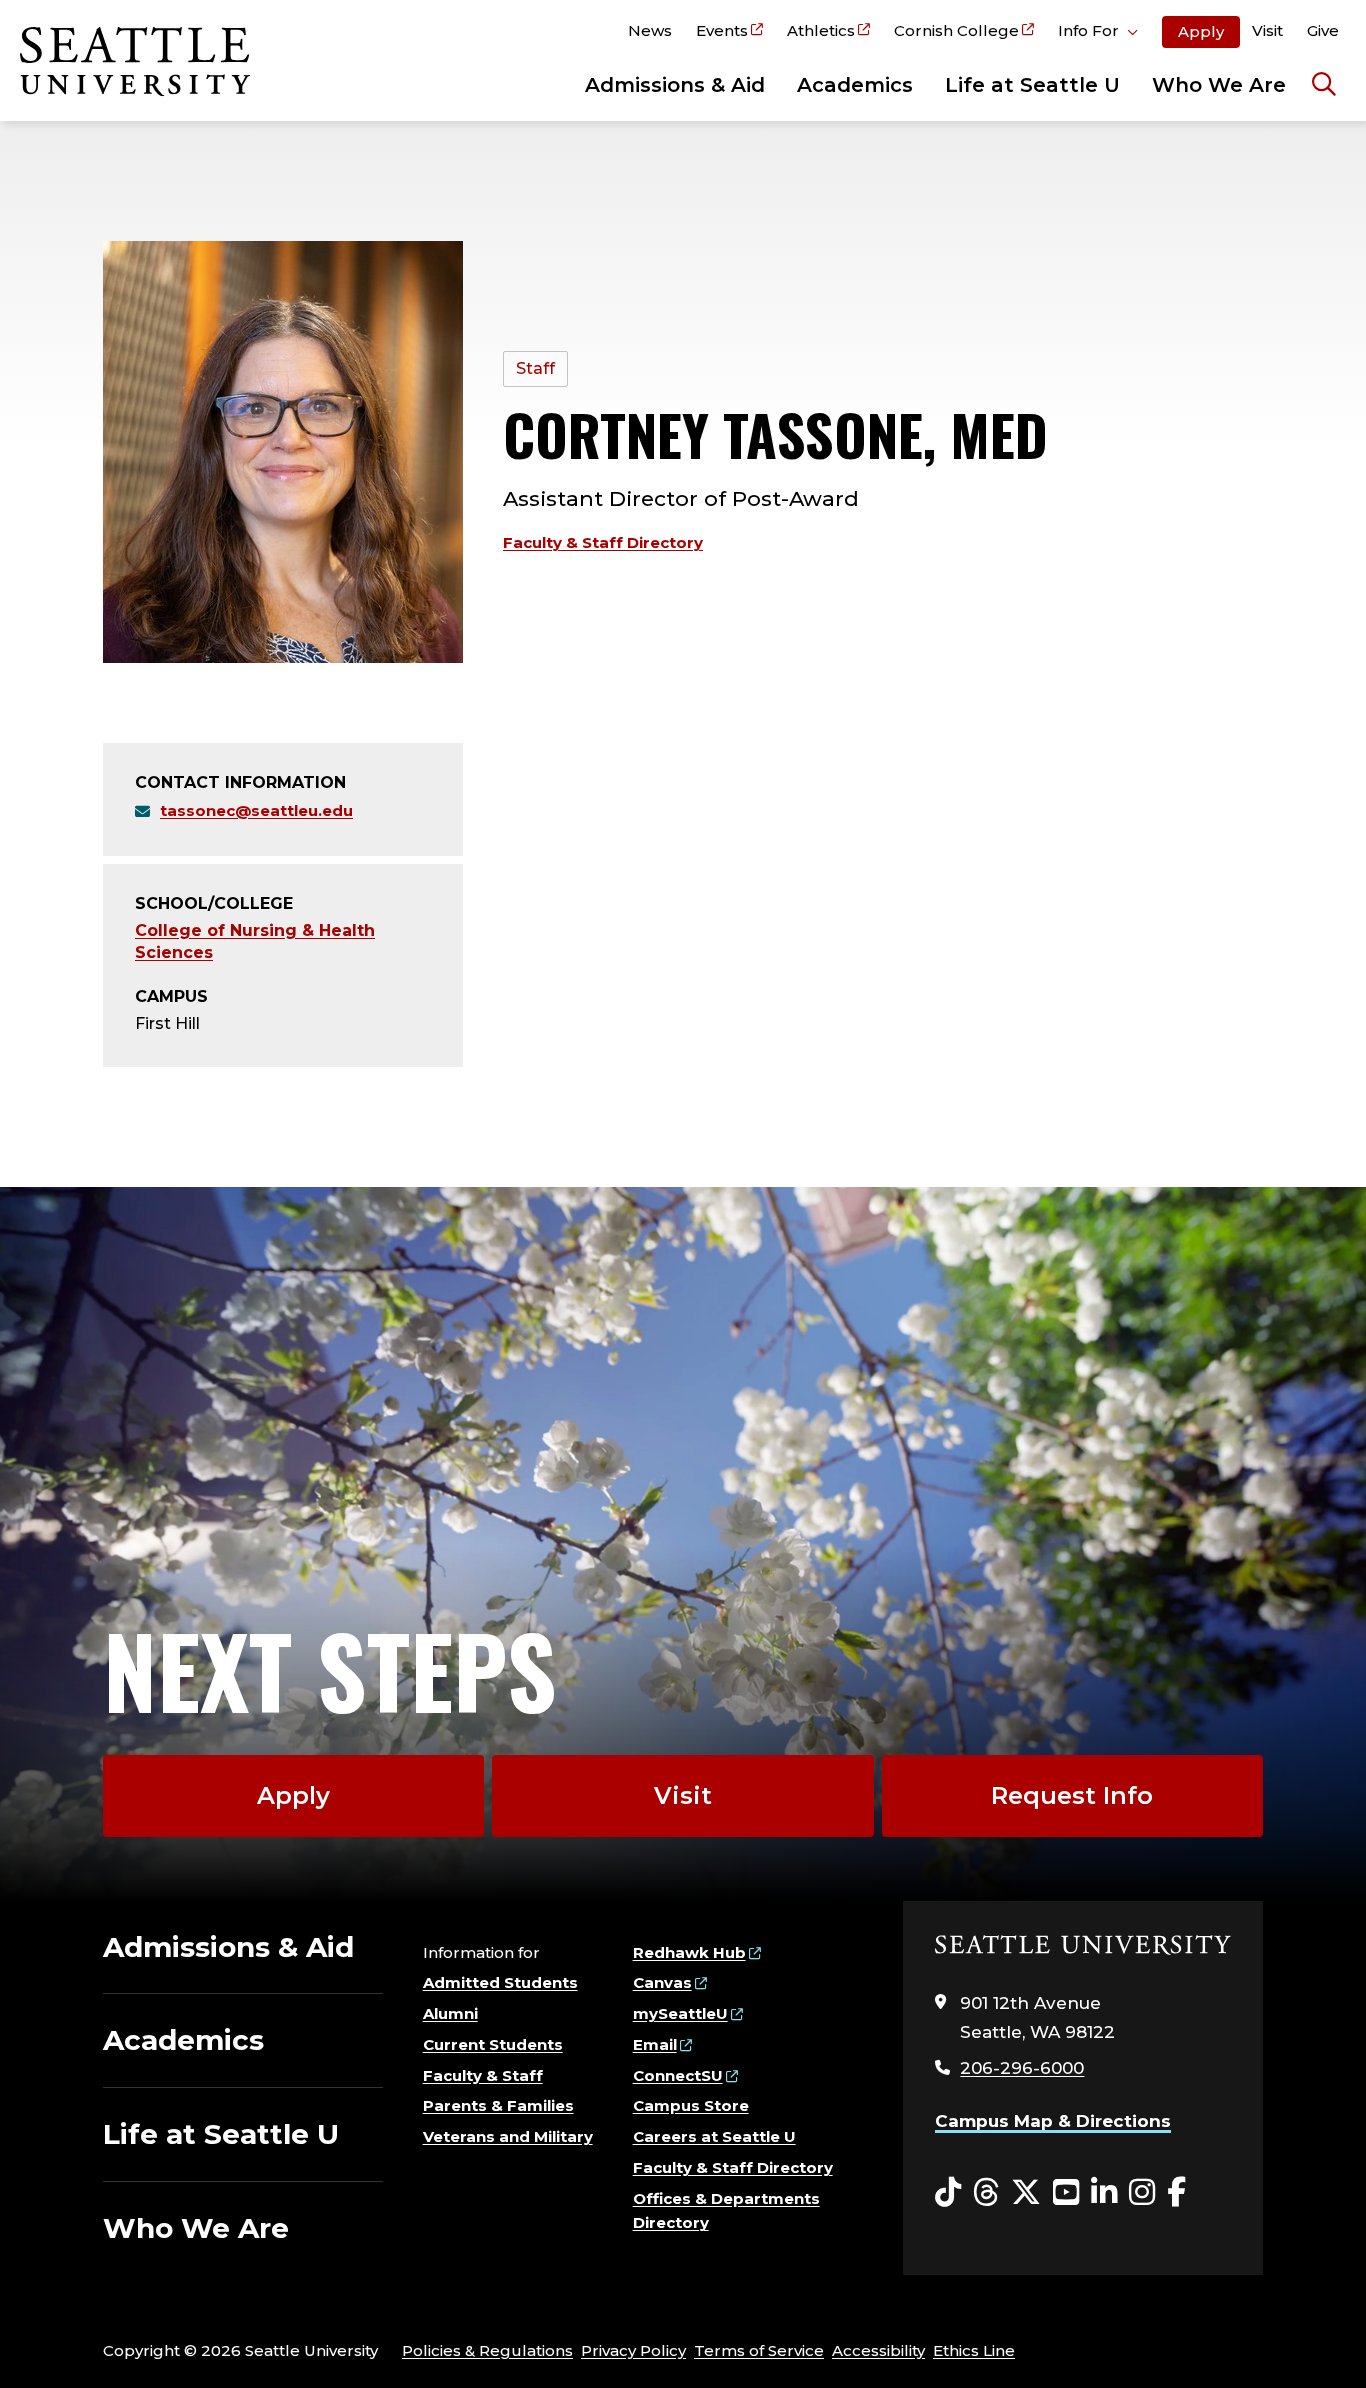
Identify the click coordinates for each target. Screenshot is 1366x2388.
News (650, 30)
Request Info (1072, 1795)
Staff (535, 368)
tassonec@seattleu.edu (256, 810)
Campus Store (691, 2105)
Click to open (1098, 34)
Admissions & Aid (675, 85)
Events (722, 30)
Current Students (493, 2044)
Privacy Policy (633, 2350)
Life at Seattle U (1032, 85)
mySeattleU (680, 2013)
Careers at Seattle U (714, 2136)
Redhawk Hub (689, 1952)
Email (655, 2044)
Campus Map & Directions (1053, 2121)
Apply (1201, 31)
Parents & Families (498, 2105)
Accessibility (878, 2350)
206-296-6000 (1022, 2068)
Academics (855, 85)
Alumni (450, 2013)
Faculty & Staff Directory (603, 542)
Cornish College (956, 30)
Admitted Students (500, 1982)
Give (1323, 30)
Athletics (821, 30)
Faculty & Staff (483, 2075)
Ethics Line (974, 2350)
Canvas (662, 1982)
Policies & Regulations (487, 2350)
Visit (1267, 30)
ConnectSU (678, 2075)
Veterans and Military (508, 2136)
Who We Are (1219, 85)
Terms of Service (759, 2350)
